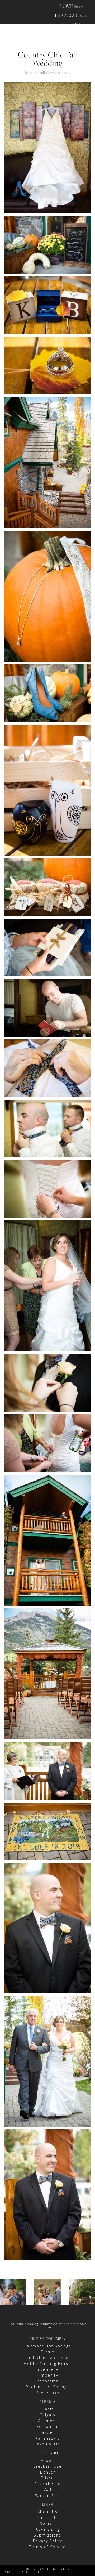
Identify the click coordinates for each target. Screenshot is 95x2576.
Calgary (47, 2415)
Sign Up (80, 79)
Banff (48, 2409)
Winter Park (48, 2495)
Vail (47, 2490)
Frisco (47, 2478)
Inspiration (71, 15)
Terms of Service (47, 2547)
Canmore (47, 2421)
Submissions (47, 2535)
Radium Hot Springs (47, 2387)
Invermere (47, 2369)
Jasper (47, 2432)
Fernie (48, 2352)
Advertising (48, 2529)
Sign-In (63, 79)
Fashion (71, 33)
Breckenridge (47, 2466)
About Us (47, 2512)
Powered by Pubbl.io (21, 2572)
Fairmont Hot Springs (48, 2346)
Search (47, 2523)
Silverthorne (47, 2484)
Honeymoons (72, 41)
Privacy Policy (48, 2541)
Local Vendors (71, 54)
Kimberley (48, 2375)
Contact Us (47, 2518)
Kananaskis (47, 2438)
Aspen (47, 2460)
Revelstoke (48, 2393)
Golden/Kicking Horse (47, 2363)
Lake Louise (47, 2444)
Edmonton (48, 2427)
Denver (48, 2472)
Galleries (71, 24)
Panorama (48, 2381)
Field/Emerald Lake (48, 2358)
